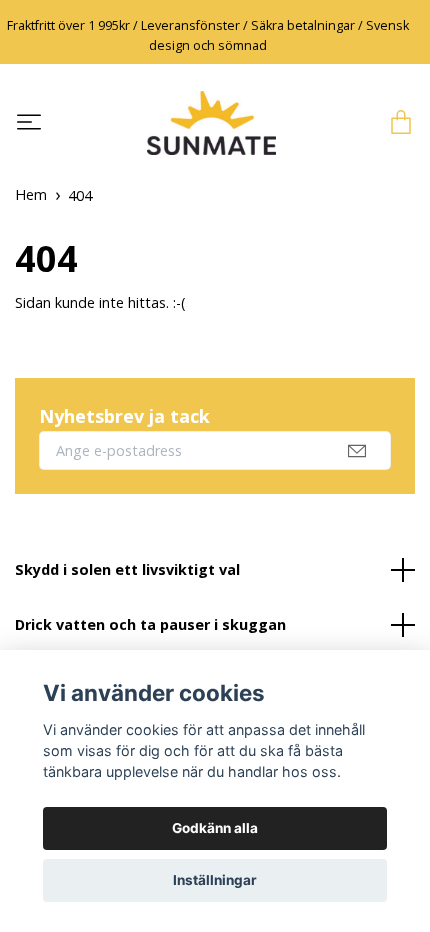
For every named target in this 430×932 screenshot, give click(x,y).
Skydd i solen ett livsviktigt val (127, 569)
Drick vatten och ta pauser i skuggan (150, 624)
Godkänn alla (215, 828)
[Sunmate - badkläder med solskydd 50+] (211, 123)
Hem (31, 194)
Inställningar (215, 880)
